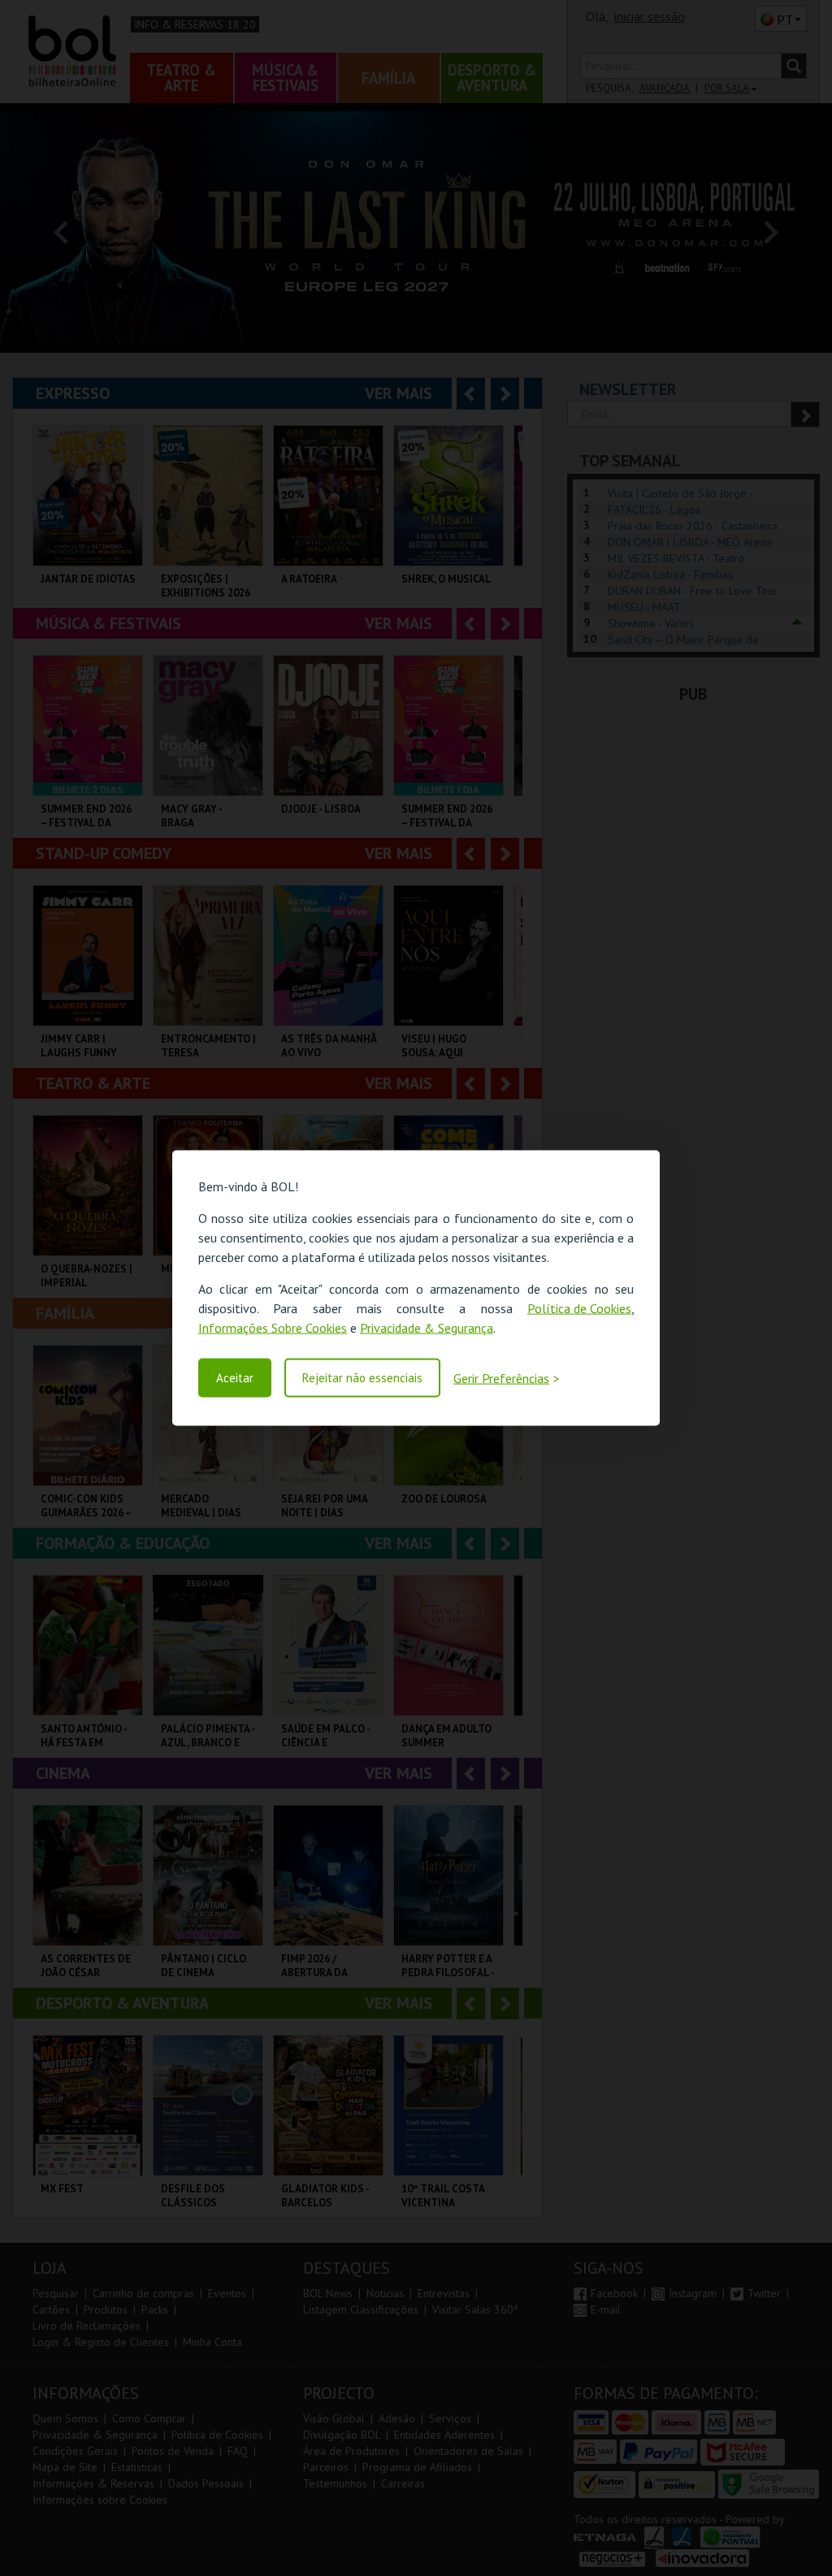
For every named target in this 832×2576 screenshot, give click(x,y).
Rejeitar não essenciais (362, 1378)
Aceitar (235, 1378)
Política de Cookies (579, 1308)
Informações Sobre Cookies (273, 1328)
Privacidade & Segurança (427, 1328)
